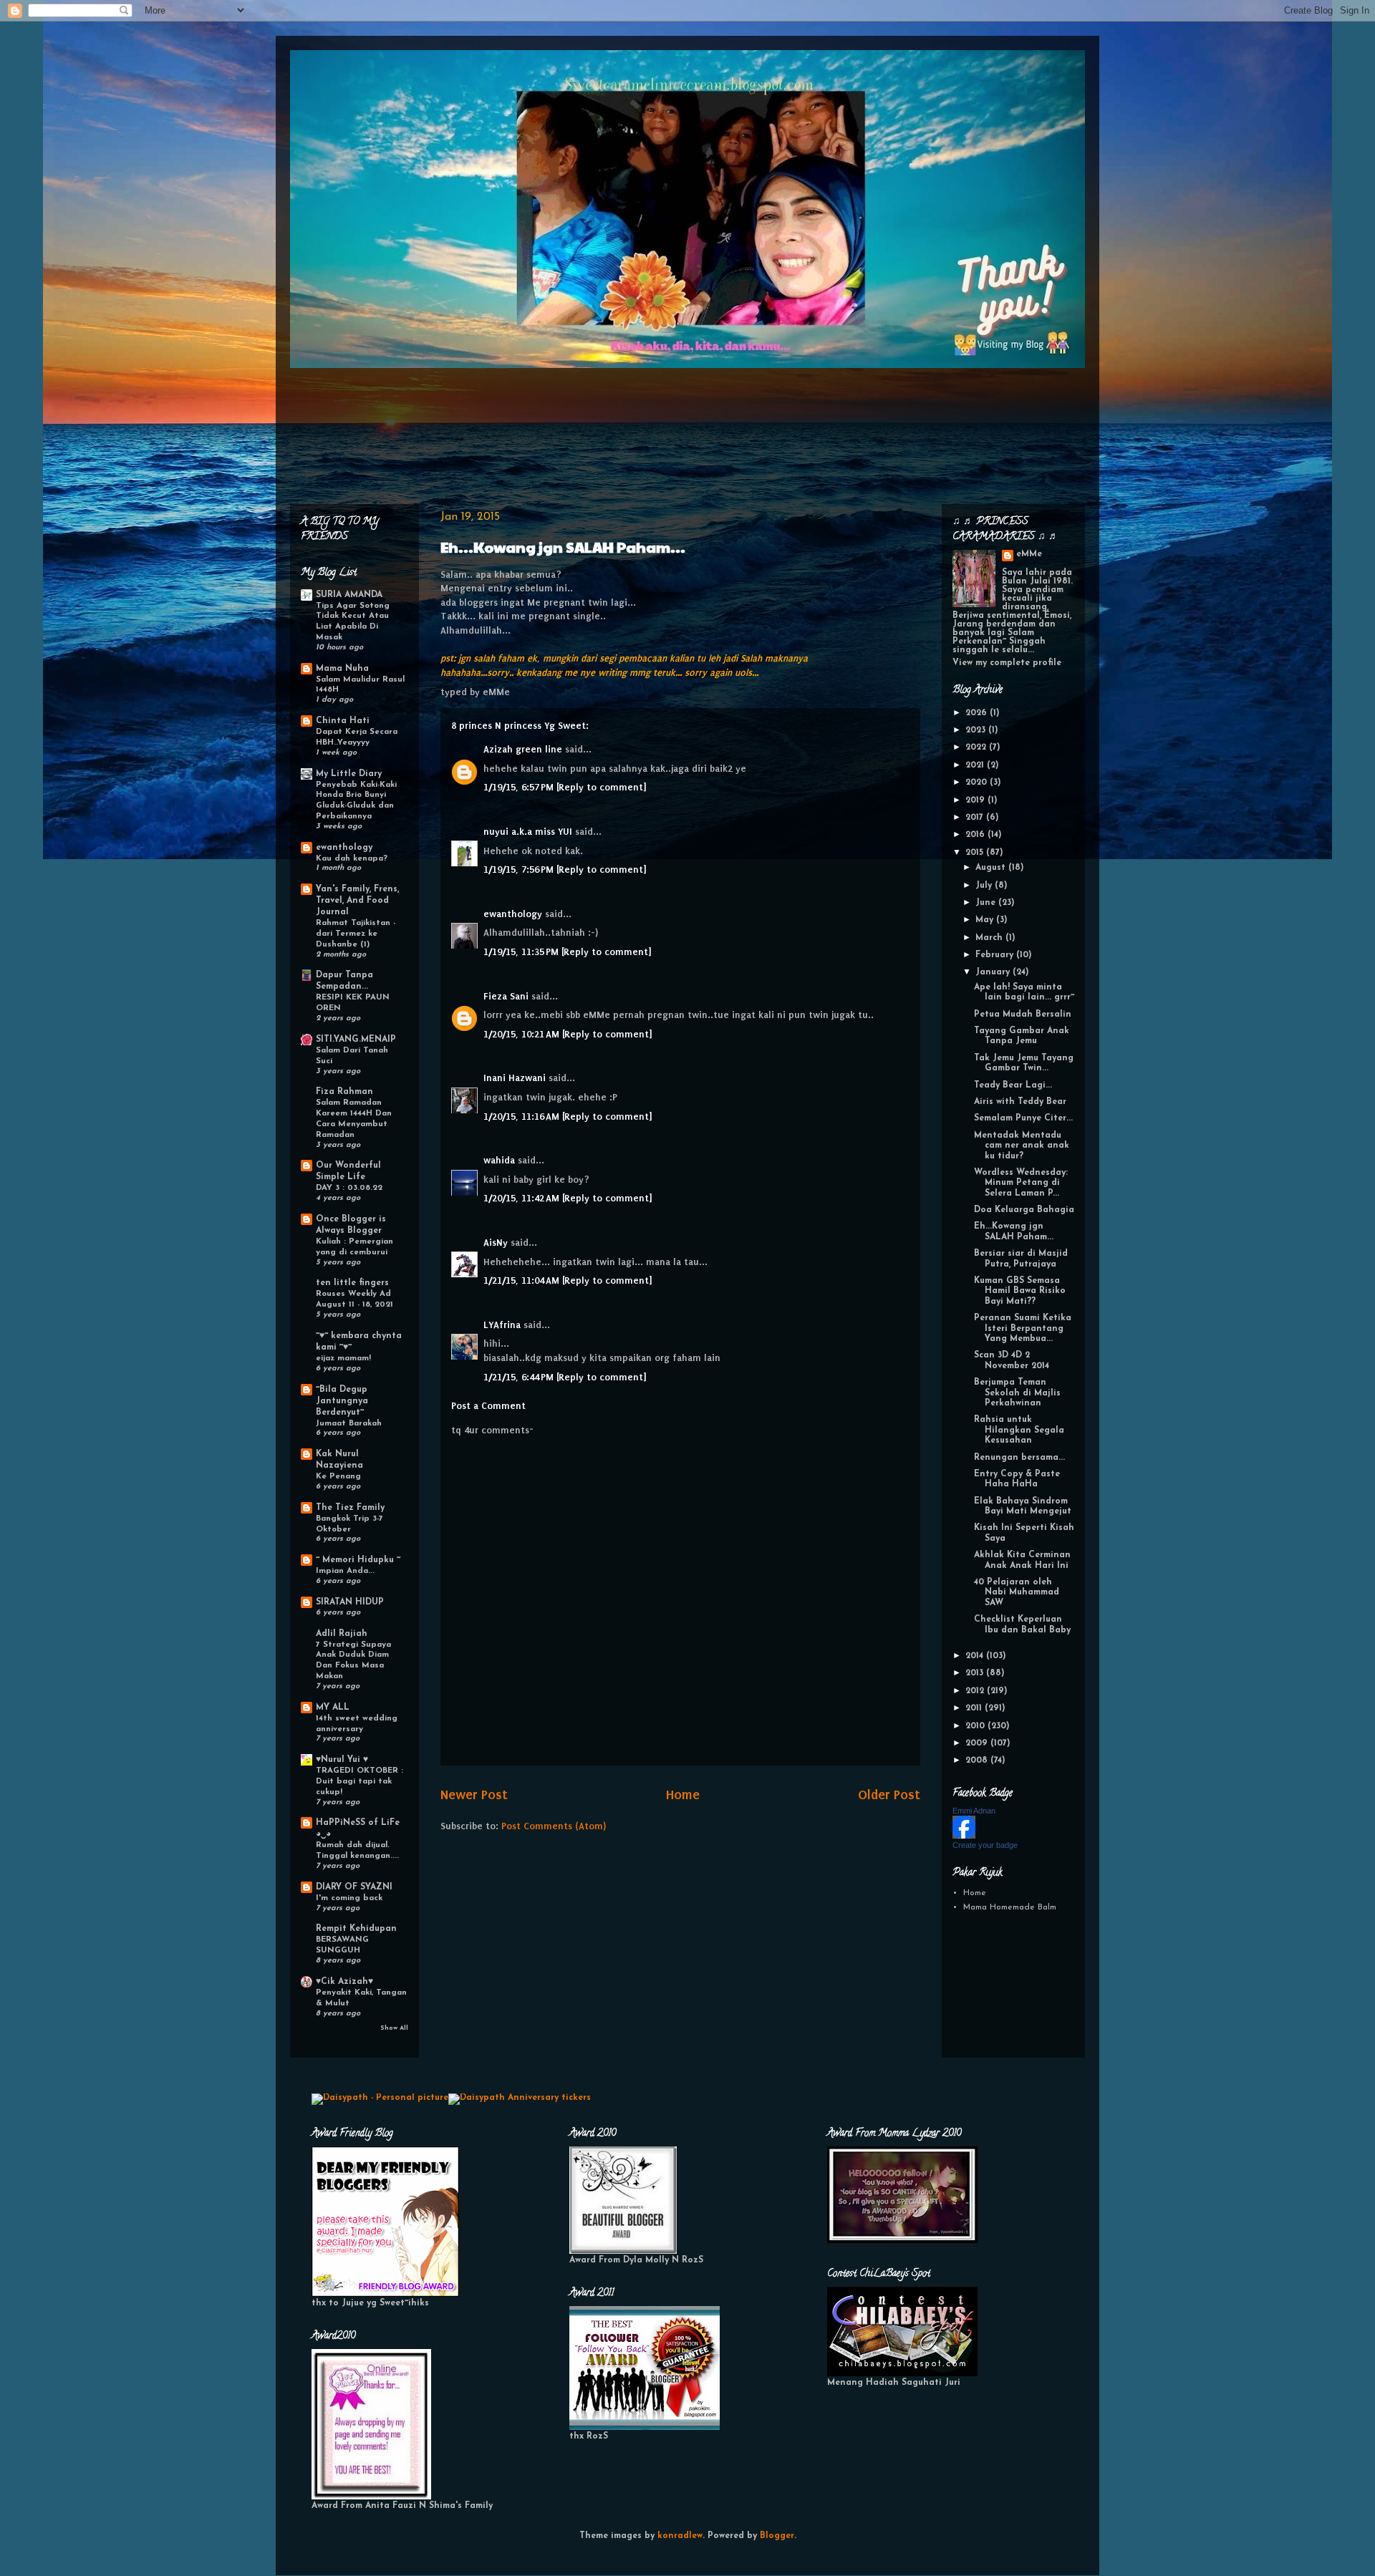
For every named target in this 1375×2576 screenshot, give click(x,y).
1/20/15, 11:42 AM (523, 1198)
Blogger (777, 2536)
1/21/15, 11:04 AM (523, 1280)
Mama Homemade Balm (1010, 1907)
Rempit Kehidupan (356, 1929)
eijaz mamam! (343, 1358)
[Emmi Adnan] (964, 1836)
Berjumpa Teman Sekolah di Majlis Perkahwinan (1017, 1393)
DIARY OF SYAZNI (354, 1887)
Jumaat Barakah (349, 1423)
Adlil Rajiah (342, 1634)
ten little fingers (352, 1283)
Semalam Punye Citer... (1023, 1118)
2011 (975, 1708)
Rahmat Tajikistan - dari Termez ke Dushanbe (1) (356, 934)
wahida (499, 1160)
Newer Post (474, 1795)
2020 (978, 783)
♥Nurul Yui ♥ (342, 1760)
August (992, 868)
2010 (976, 1726)
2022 (977, 747)
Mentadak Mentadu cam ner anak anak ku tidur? (1022, 1146)
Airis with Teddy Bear (1020, 1102)
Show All (394, 2028)
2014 (976, 1656)
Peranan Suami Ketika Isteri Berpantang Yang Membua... (1023, 1328)
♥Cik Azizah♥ (344, 1982)
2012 (976, 1691)
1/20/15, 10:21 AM (523, 1034)
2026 (978, 713)
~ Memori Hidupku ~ (358, 1560)
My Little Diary (349, 774)
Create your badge (985, 1845)
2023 (977, 730)
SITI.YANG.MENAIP (356, 1040)
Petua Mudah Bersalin (1023, 1015)
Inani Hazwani (515, 1078)
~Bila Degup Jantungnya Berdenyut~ (342, 1401)
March (990, 938)
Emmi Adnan (974, 1811)
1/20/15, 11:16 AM (523, 1117)
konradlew (680, 2536)
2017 (976, 818)
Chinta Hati (343, 721)
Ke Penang (338, 1476)
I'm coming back (349, 1898)
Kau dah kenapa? (352, 858)
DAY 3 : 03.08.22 (349, 1188)
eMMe (1029, 554)
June (987, 903)
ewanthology (513, 914)
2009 (978, 1743)
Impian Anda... (345, 1571)
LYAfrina (502, 1325)
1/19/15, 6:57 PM (520, 787)
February (996, 955)
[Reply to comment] (601, 787)
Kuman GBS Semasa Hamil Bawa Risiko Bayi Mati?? (1020, 1291)
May (986, 920)
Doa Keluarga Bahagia (1024, 1210)
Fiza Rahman (344, 1092)
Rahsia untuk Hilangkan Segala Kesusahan (1019, 1430)
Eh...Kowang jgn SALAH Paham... (563, 547)
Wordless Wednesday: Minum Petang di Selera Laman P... (1021, 1183)
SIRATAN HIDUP (350, 1602)
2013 (976, 1673)
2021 (976, 765)
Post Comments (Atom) (554, 1826)
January (994, 972)
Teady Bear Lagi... (1013, 1085)
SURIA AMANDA (349, 595)
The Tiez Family (350, 1508)
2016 (976, 835)
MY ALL (333, 1708)
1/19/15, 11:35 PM (522, 952)
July (985, 886)
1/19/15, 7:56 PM (520, 870)
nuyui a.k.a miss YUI (528, 832)
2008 (978, 1761)
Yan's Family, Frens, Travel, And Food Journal (357, 901)
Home (683, 1795)
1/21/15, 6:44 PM (520, 1377)
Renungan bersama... (1019, 1458)
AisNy (496, 1243)
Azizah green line (523, 749)
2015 (976, 853)
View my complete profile (1007, 663)
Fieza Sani (506, 996)
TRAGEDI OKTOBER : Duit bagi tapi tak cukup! (360, 1781)
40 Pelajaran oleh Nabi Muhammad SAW (1017, 1593)
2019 (976, 800)
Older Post (889, 1795)
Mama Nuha (342, 669)
